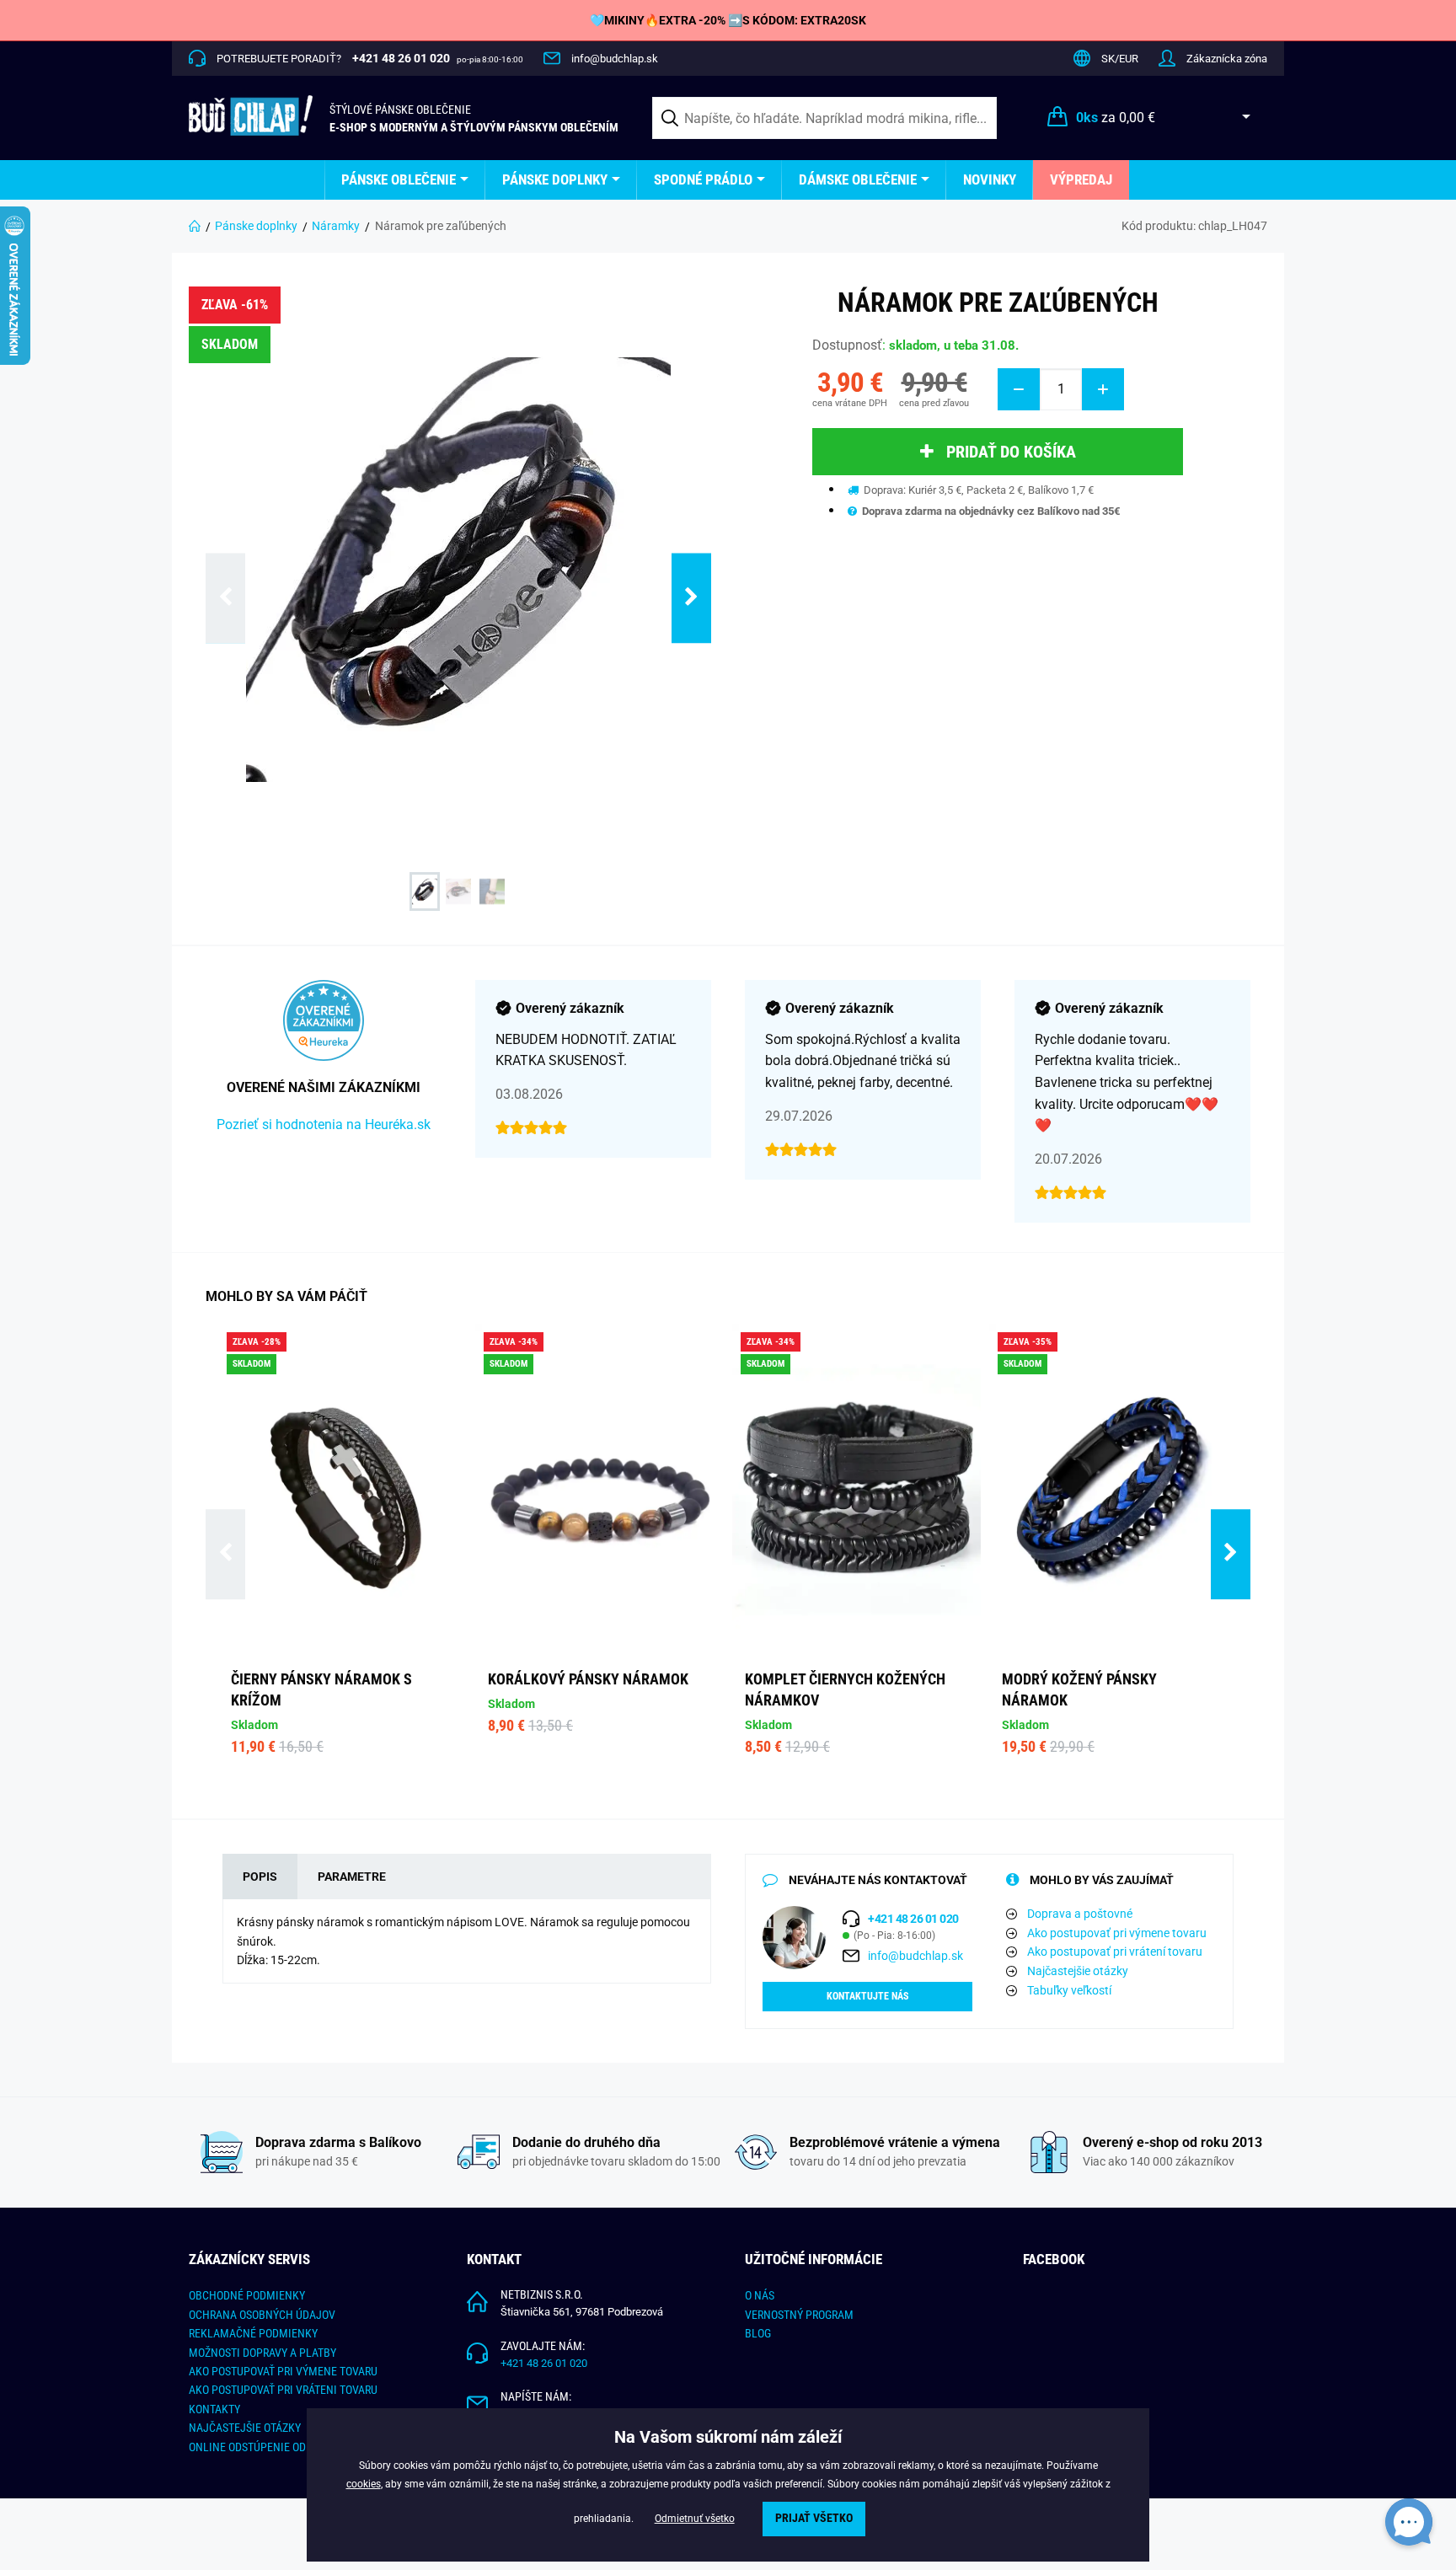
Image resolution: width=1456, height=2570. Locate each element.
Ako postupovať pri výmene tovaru (1117, 1933)
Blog (758, 2333)
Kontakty (214, 2409)
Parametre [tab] (352, 1877)
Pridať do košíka (1011, 452)
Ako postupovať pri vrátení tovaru (1115, 1952)
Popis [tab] (260, 1877)
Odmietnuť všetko (695, 2519)
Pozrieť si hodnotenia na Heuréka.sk (324, 1124)
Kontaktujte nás (867, 1996)
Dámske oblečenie (858, 179)
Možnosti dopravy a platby (262, 2353)
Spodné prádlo (703, 179)
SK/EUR (1120, 59)
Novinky (990, 179)
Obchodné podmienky (247, 2295)
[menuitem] (405, 180)
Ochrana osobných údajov (262, 2315)
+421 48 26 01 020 (544, 2363)
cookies (364, 2484)
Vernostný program (799, 2315)
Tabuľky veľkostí (1069, 1990)
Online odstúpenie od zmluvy (269, 2447)
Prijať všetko (814, 2518)
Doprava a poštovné (1080, 1914)
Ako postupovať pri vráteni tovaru (283, 2390)
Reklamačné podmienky (253, 2333)
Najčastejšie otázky (1078, 1971)
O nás (760, 2295)
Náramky (336, 226)
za (1116, 118)
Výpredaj (1081, 179)
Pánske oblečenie (399, 179)
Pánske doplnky (555, 179)
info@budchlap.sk (615, 59)
